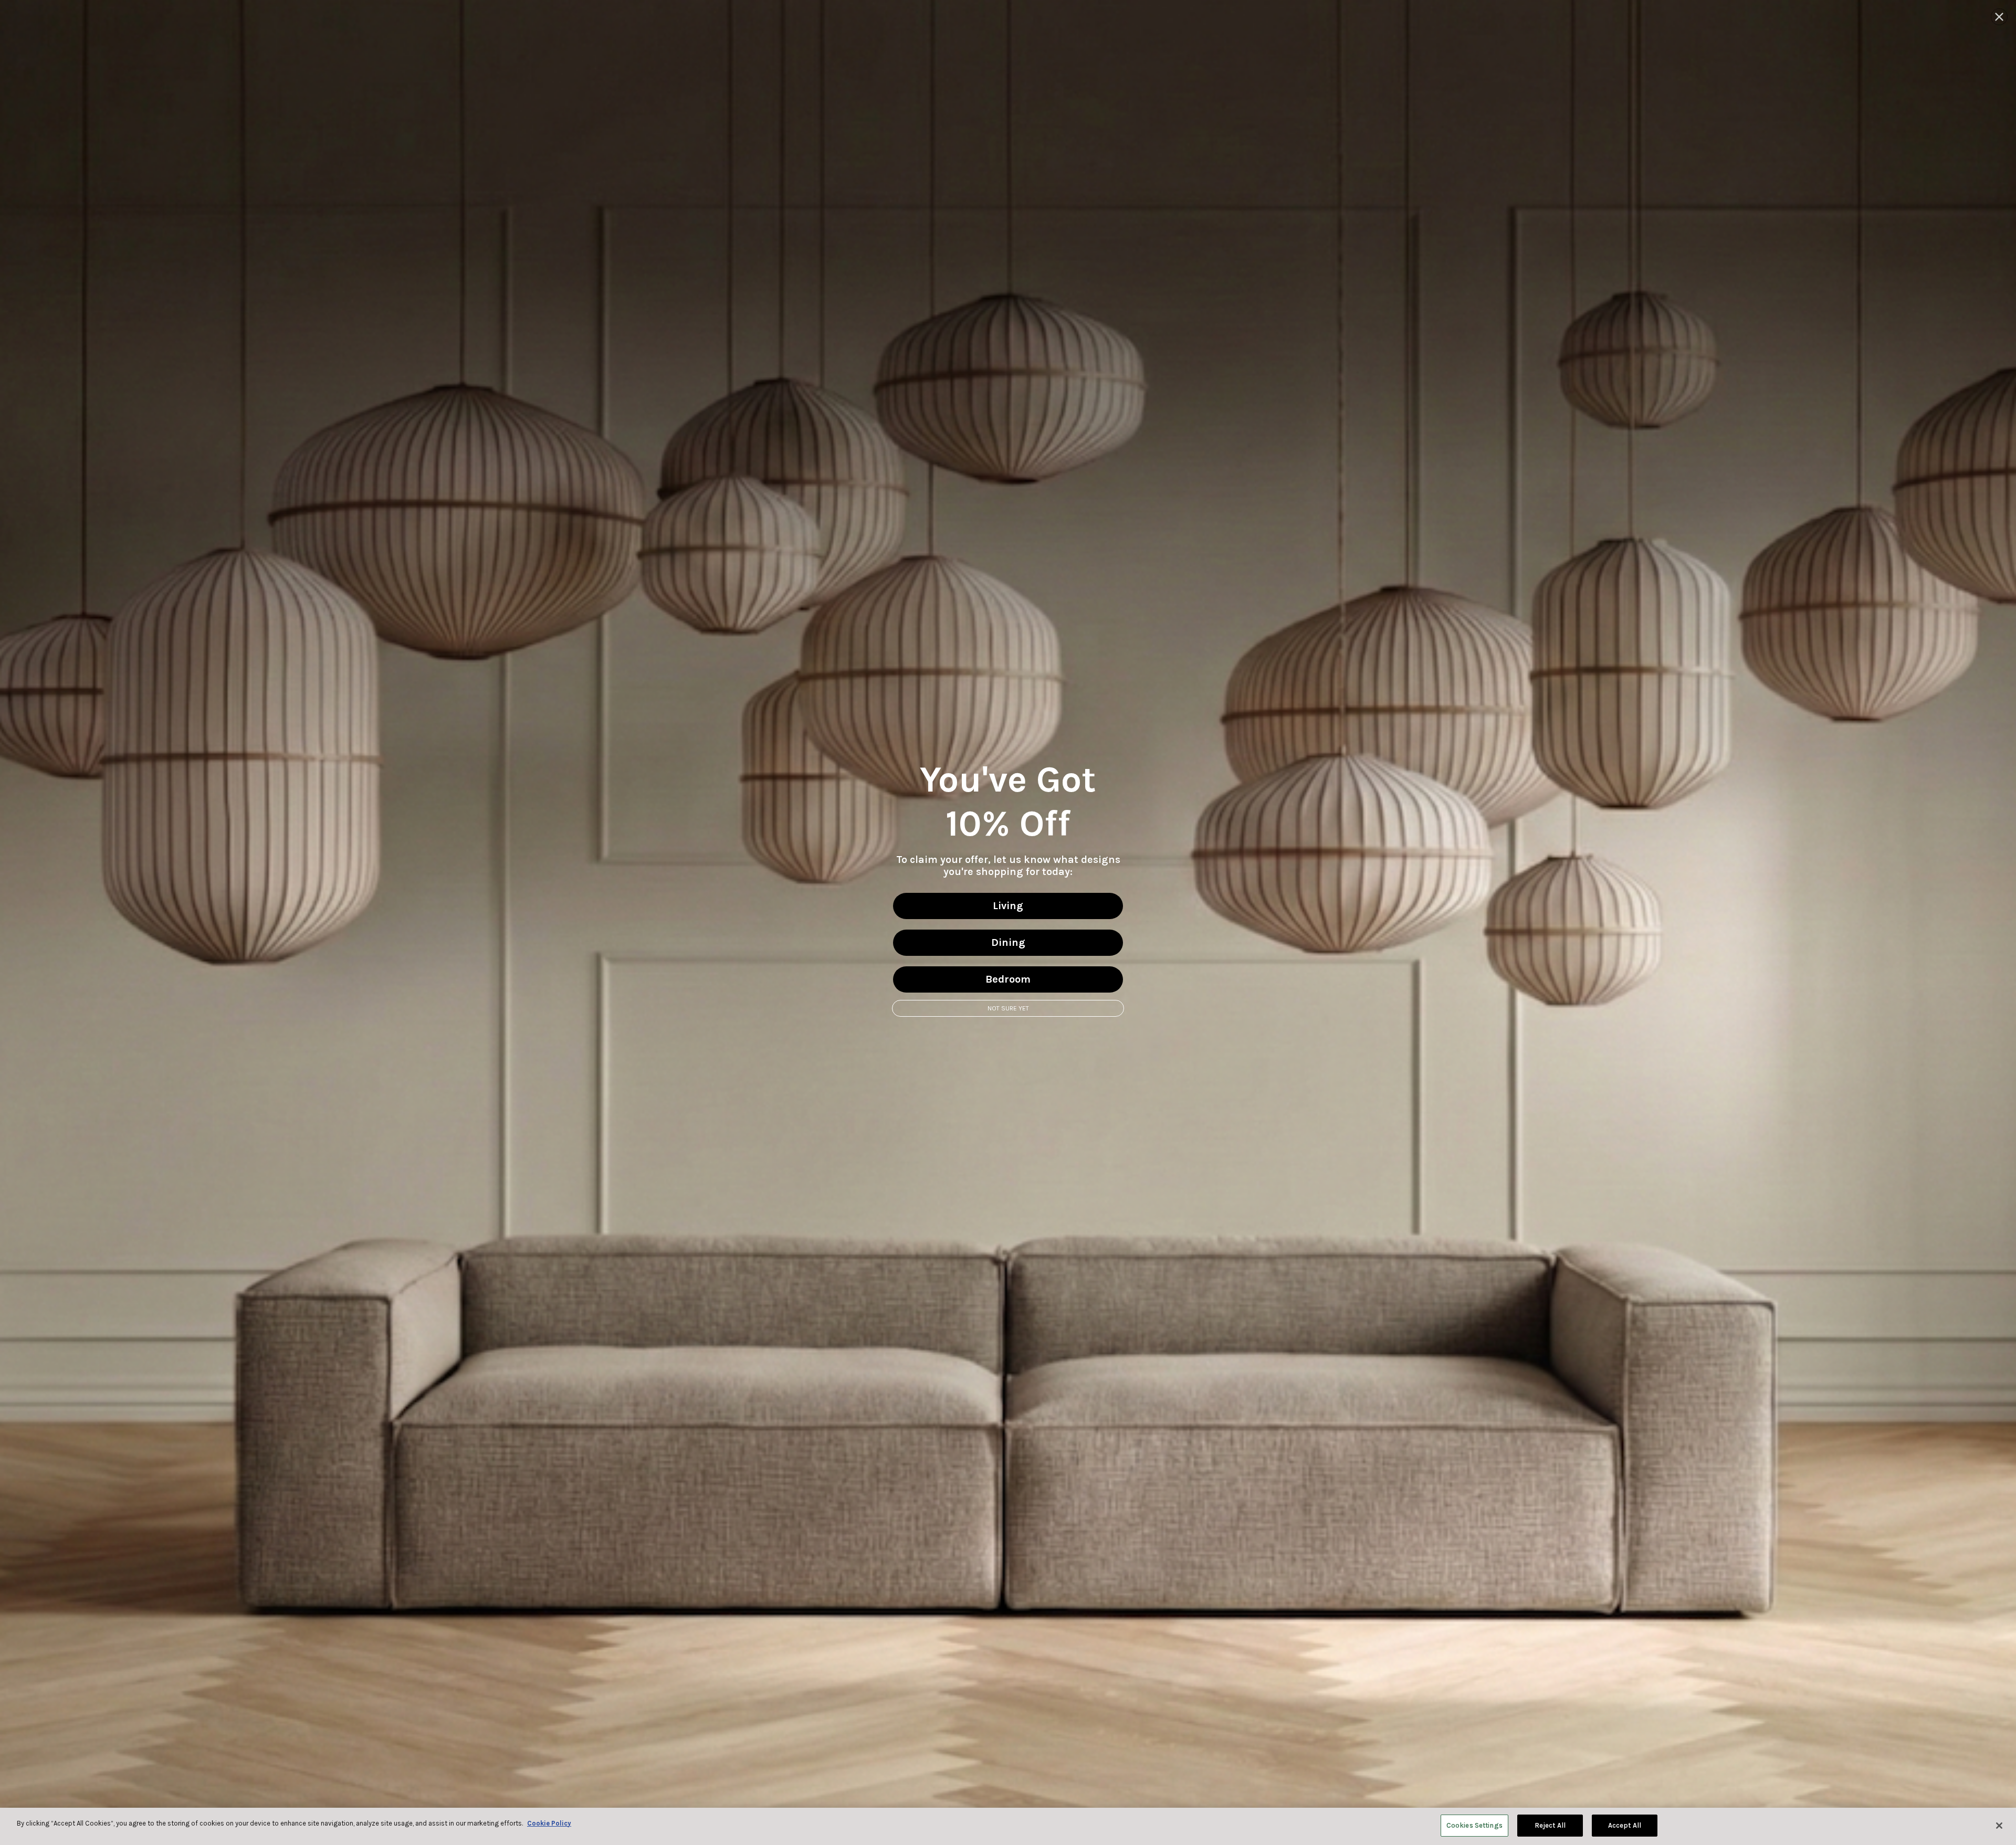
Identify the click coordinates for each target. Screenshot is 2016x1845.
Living (1008, 906)
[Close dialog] (1999, 17)
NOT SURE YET (1008, 1008)
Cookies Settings (1474, 1825)
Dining (1008, 942)
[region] (1008, 1826)
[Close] (1999, 1826)
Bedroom (1008, 979)
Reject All (1550, 1825)
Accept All (1625, 1825)
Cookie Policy (549, 1823)
